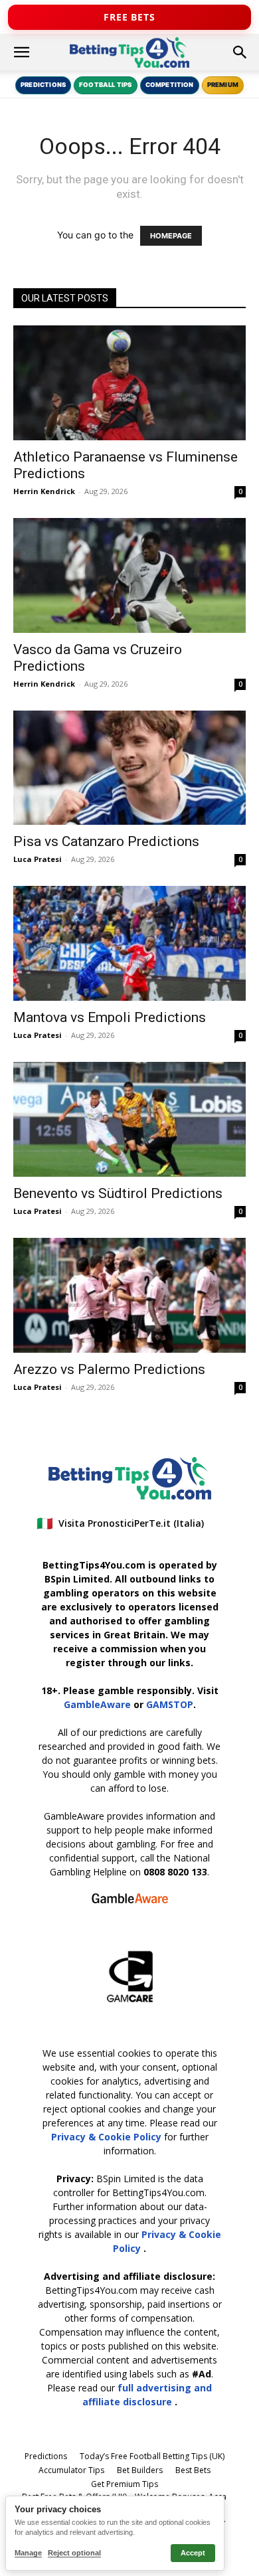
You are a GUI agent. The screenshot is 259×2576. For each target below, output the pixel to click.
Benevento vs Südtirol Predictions (118, 1193)
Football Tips (105, 85)
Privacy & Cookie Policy (108, 2137)
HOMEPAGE (171, 236)
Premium (223, 85)
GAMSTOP (170, 1704)
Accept (193, 2553)
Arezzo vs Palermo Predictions (109, 1369)
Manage (28, 2553)
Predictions (43, 85)
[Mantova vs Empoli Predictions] (129, 943)
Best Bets (193, 2470)
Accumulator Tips (71, 2470)
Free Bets (129, 17)
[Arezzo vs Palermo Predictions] (129, 1295)
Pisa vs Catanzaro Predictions (106, 841)
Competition (170, 85)
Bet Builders (140, 2470)
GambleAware (97, 1704)
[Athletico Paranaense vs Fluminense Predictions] (129, 383)
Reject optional (74, 2553)
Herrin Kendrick (44, 491)
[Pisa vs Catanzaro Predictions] (129, 768)
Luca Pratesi (38, 859)
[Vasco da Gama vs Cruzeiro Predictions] (129, 575)
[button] (21, 52)
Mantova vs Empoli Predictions (110, 1017)
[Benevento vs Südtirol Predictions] (129, 1119)
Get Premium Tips (125, 2484)
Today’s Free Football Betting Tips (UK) (152, 2456)
